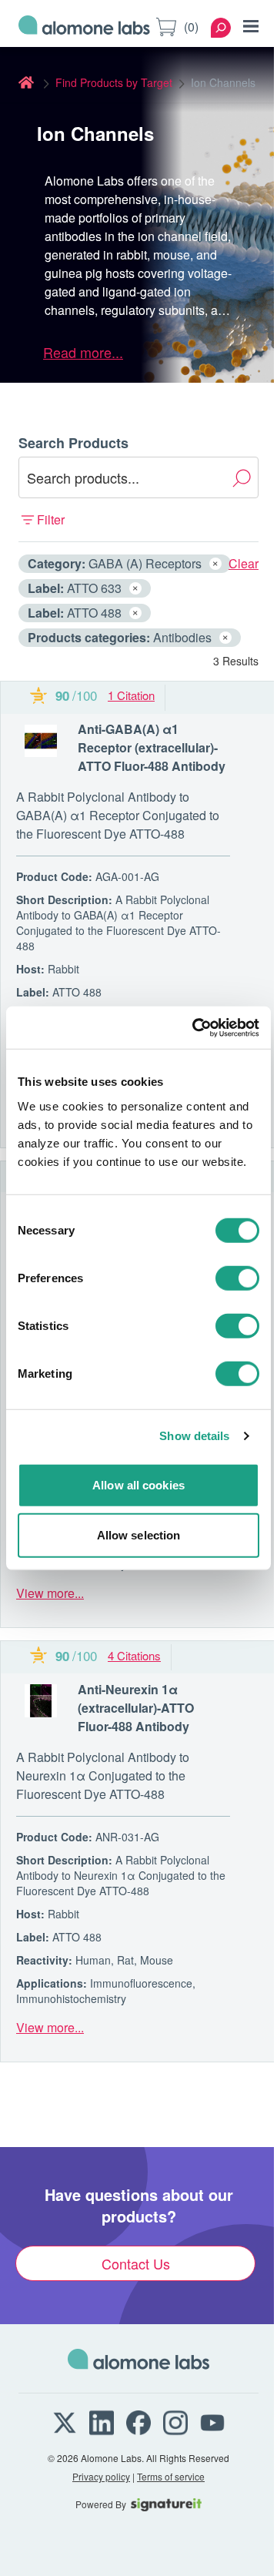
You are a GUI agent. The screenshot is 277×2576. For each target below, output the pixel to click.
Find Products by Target (114, 82)
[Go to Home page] (84, 27)
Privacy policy (101, 2476)
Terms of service (171, 2476)
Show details (194, 1436)
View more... (50, 1593)
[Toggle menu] (251, 26)
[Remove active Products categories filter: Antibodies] (225, 638)
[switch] (237, 1278)
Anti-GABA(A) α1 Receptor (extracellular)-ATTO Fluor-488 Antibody (152, 747)
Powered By (101, 2504)
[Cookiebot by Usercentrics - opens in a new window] (195, 1027)
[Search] (221, 28)
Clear (244, 563)
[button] (138, 520)
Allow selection (139, 1535)
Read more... (83, 352)
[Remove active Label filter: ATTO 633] (135, 588)
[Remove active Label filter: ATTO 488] (135, 613)
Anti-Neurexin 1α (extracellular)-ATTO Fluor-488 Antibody (136, 1708)
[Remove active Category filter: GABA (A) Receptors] (215, 564)
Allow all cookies (138, 1484)
